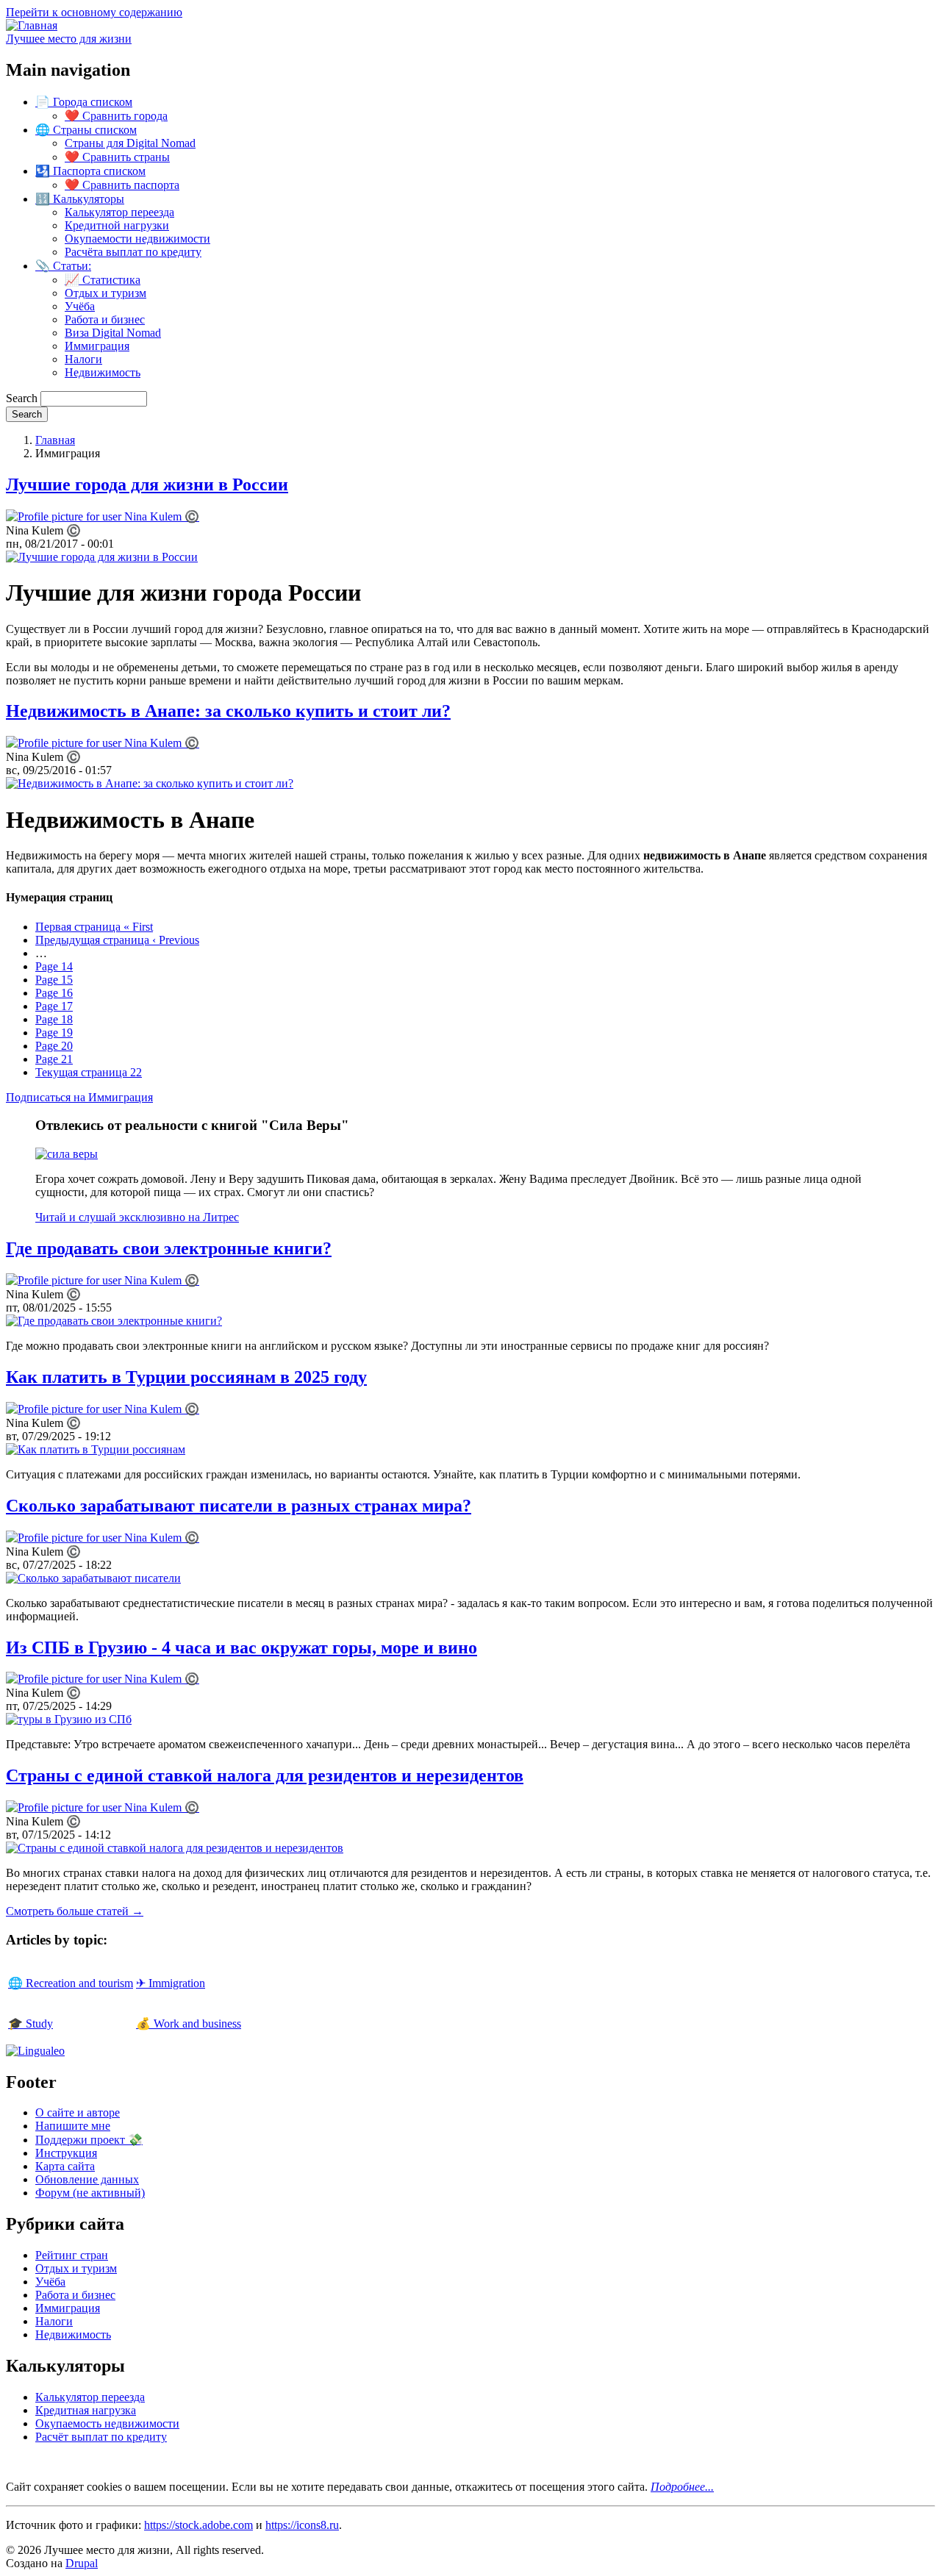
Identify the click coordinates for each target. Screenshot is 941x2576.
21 (54, 1059)
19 (54, 1033)
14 (54, 966)
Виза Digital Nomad (113, 333)
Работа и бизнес (105, 319)
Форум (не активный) (90, 2193)
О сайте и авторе (78, 2112)
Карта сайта (65, 2166)
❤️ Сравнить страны (117, 157)
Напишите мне (73, 2126)
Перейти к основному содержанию (94, 12)
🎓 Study (31, 2024)
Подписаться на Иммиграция (79, 1097)
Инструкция (66, 2153)
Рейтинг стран (72, 2255)
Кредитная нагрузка (86, 2410)
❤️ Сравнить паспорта (122, 185)
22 (89, 1072)
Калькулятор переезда (119, 212)
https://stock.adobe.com (198, 2525)
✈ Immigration (171, 1983)
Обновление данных (87, 2179)
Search (22, 398)
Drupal (82, 2563)
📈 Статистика (103, 280)
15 (54, 980)
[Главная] (32, 25)
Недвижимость (103, 372)
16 (54, 993)
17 (54, 1006)
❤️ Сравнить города (116, 116)
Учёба (80, 306)
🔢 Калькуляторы (80, 199)
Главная (55, 440)
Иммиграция (97, 346)
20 (54, 1046)
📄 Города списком (84, 102)
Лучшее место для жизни (69, 39)
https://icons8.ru (302, 2525)
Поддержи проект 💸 (89, 2140)
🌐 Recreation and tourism (71, 1983)
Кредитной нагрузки (117, 225)
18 (54, 1019)
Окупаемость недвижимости (107, 2423)
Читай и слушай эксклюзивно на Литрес (137, 1217)
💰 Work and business (189, 2024)
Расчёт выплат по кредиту (101, 2437)
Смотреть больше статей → (75, 1911)
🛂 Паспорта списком (90, 171)
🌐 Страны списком (86, 130)
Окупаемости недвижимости (137, 239)
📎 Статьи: (63, 266)
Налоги (83, 359)
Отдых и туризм (105, 293)
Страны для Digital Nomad (130, 143)
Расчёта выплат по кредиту (133, 252)
